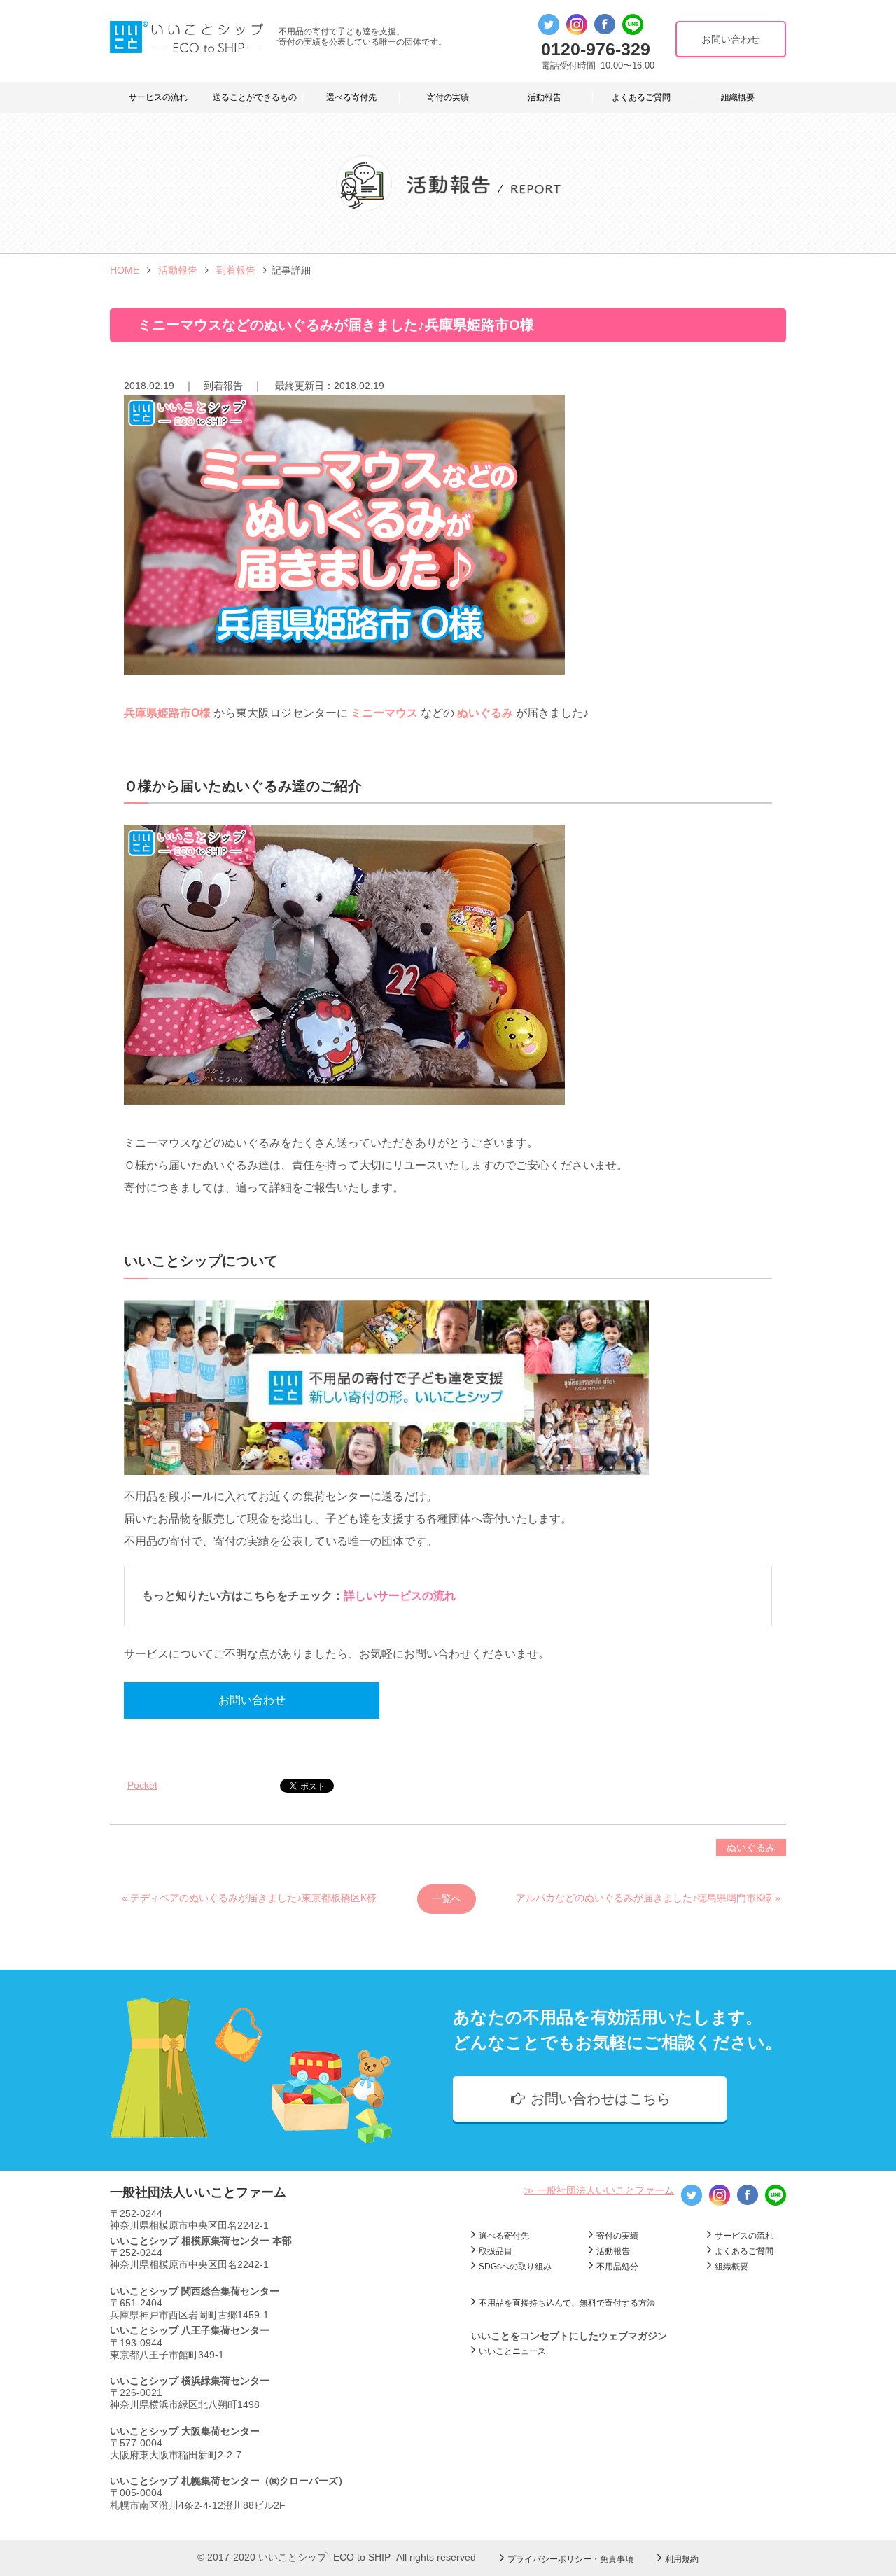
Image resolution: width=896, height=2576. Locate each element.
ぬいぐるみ (751, 1847)
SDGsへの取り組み (515, 2267)
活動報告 (545, 97)
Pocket (142, 1785)
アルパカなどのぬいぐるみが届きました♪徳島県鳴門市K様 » (648, 1898)
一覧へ (447, 1898)
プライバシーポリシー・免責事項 (570, 2559)
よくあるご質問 (641, 97)
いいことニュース (512, 2351)
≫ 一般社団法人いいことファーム (599, 2190)
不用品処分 (617, 2267)
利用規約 (682, 2559)
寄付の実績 (448, 97)
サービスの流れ (158, 97)
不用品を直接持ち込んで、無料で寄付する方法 (567, 2303)
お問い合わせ (252, 1700)
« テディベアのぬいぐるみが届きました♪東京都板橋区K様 (249, 1898)
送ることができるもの (255, 97)
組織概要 (738, 97)
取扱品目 (496, 2251)
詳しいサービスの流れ (400, 1596)
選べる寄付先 (351, 97)
